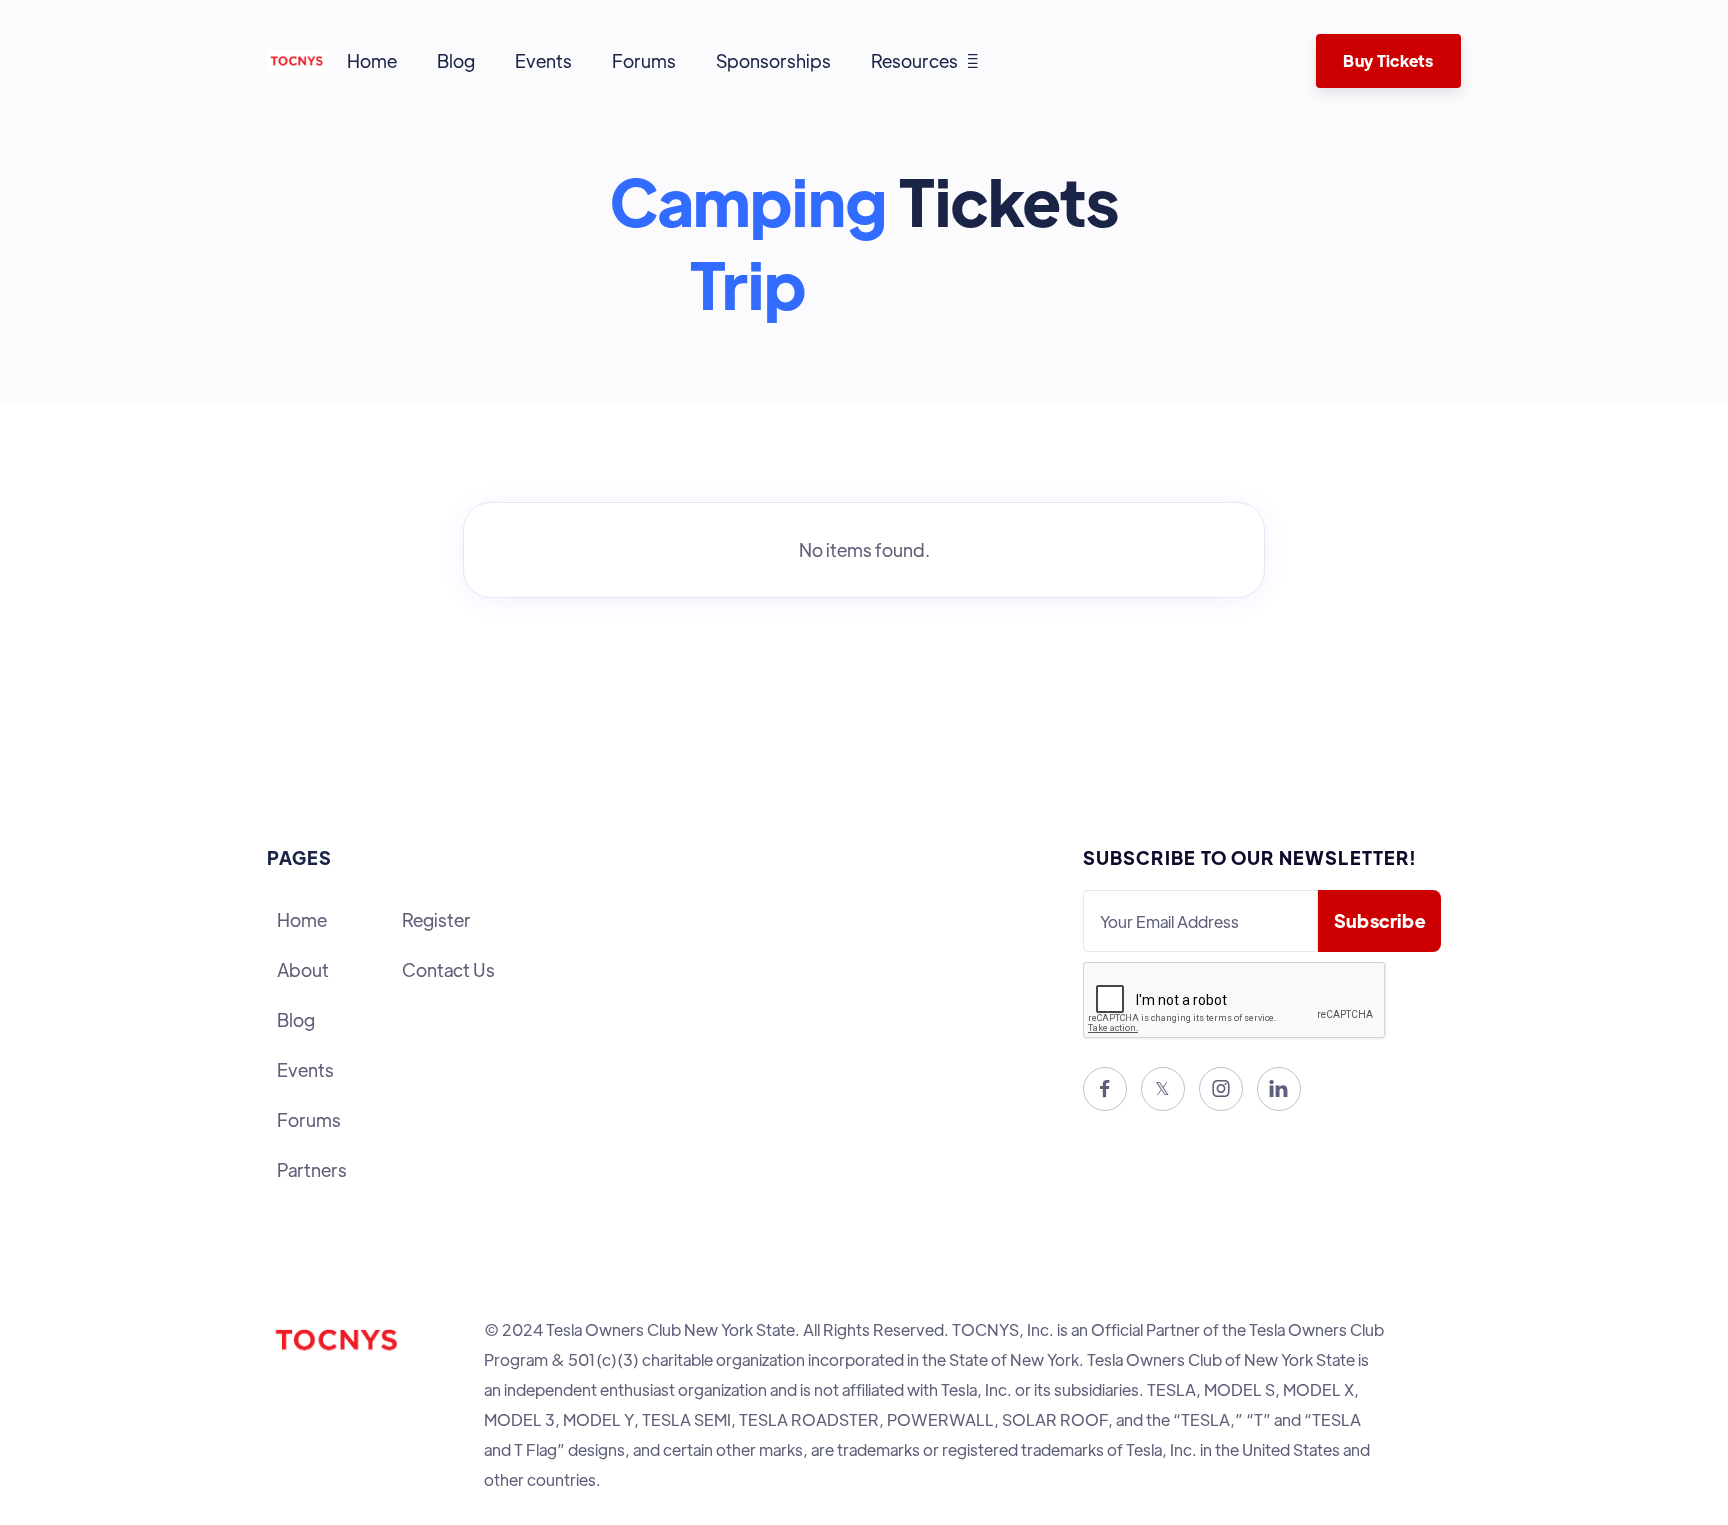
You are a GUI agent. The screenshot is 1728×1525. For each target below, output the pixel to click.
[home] (297, 61)
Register (436, 919)
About (303, 969)
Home (372, 60)
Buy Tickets (1388, 60)
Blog (456, 60)
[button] (925, 61)
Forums (644, 60)
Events (543, 60)
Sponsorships (773, 60)
